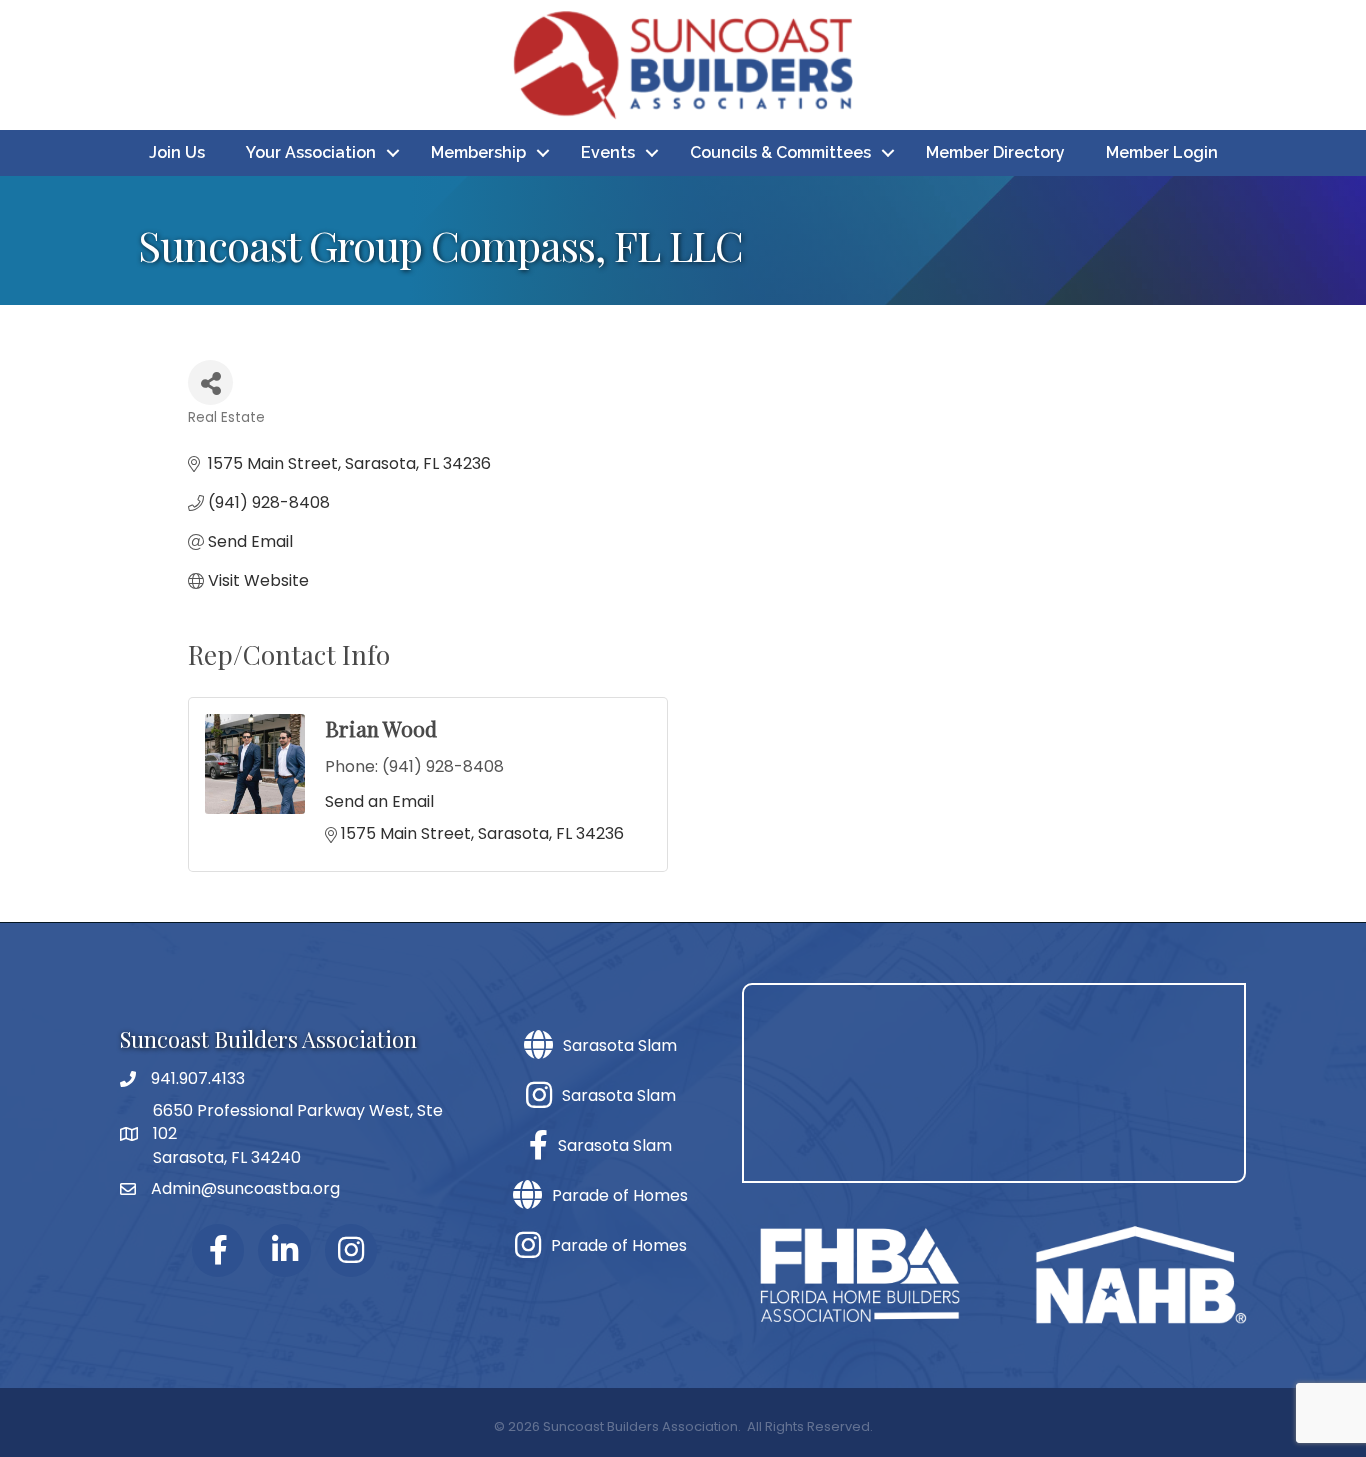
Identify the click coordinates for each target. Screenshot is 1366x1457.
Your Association (311, 152)
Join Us (177, 152)
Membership (478, 152)
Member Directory (995, 152)
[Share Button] (210, 382)
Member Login (1162, 152)
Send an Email (379, 801)
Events (608, 152)
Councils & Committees (780, 152)
